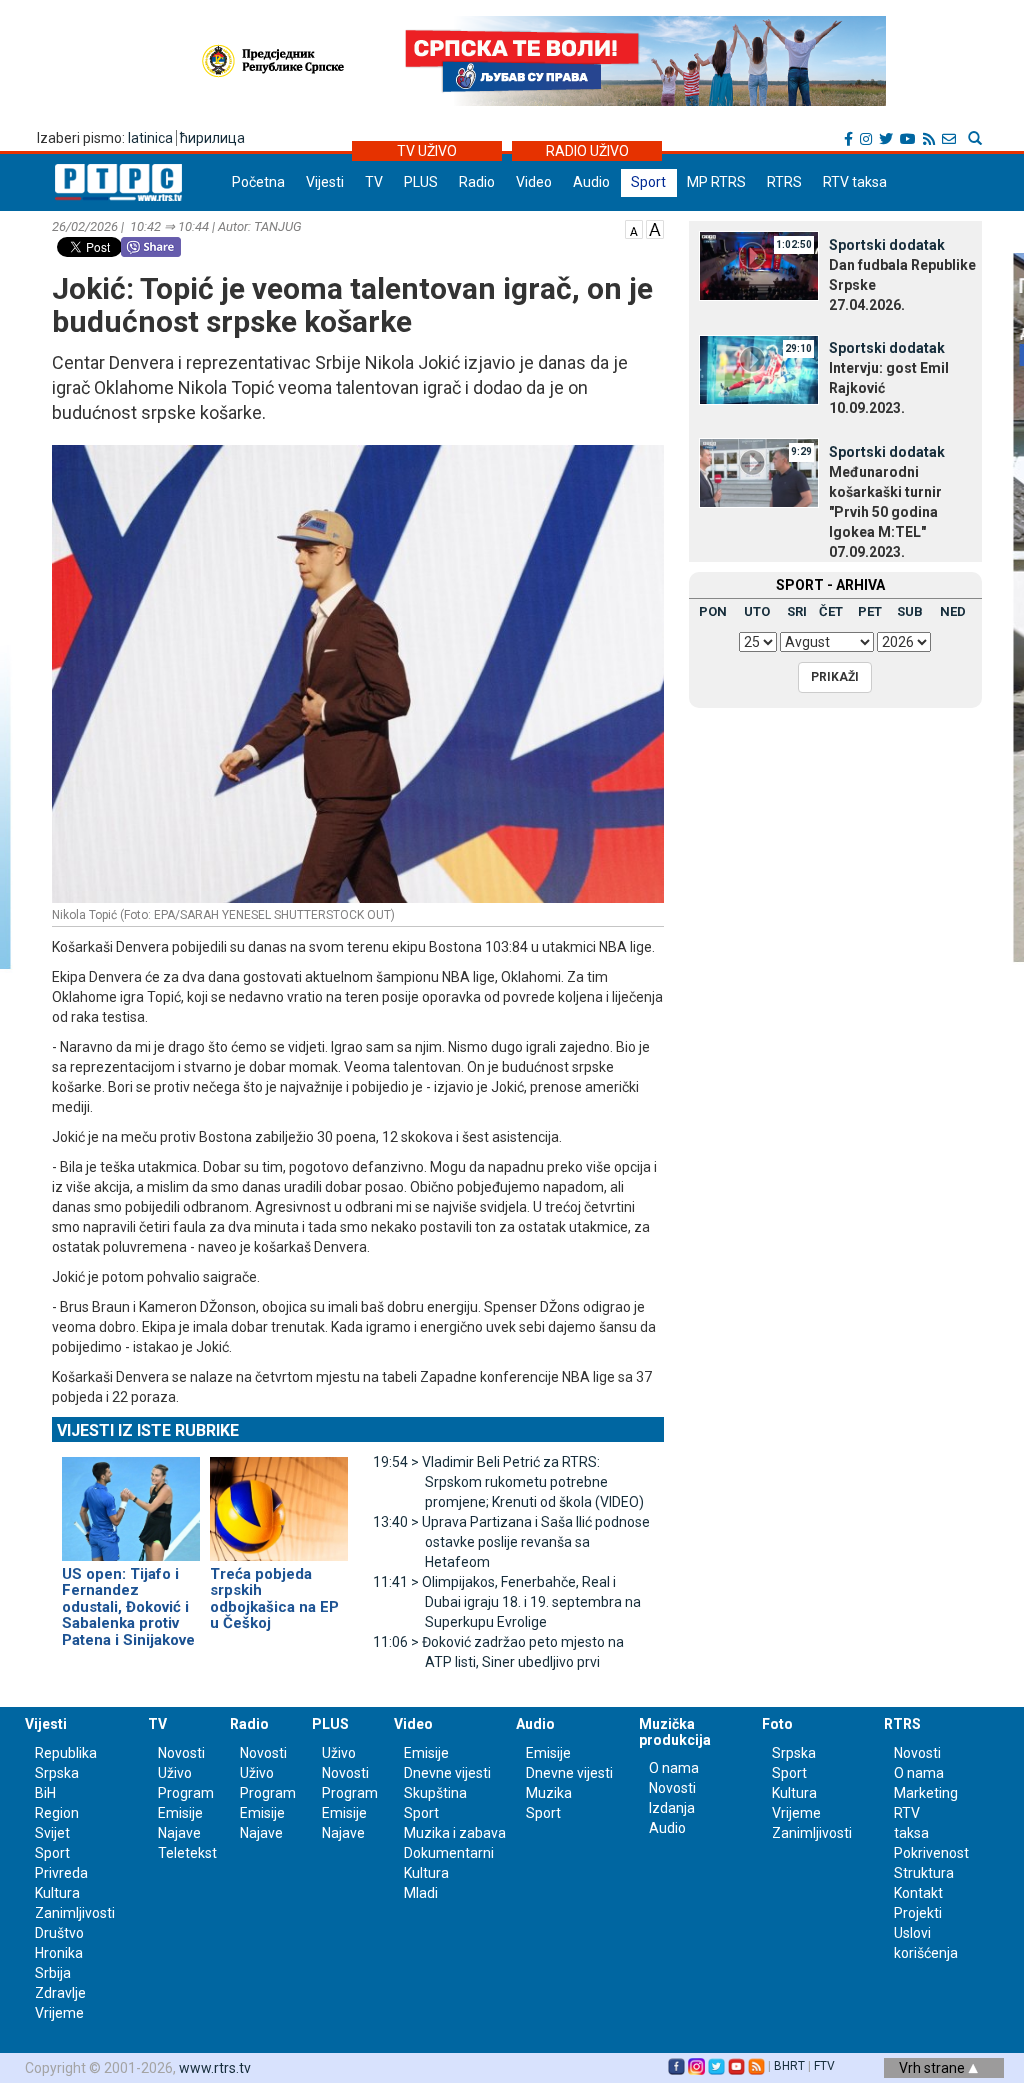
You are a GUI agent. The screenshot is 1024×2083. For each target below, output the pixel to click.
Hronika (59, 1953)
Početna (258, 182)
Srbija (53, 1973)
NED (953, 611)
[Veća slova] (655, 228)
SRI (797, 611)
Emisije (180, 1813)
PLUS (421, 182)
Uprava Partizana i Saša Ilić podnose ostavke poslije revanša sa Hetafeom (511, 1542)
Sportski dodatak (887, 245)
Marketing (926, 1793)
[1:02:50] (759, 265)
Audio (591, 182)
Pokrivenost (931, 1853)
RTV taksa (855, 182)
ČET (831, 611)
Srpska (794, 1753)
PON (713, 611)
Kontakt (918, 1893)
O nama (674, 1768)
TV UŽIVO (427, 151)
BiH (45, 1793)
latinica (150, 138)
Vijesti (325, 182)
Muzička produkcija (675, 1731)
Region (57, 1813)
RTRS (784, 182)
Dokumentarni (449, 1853)
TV (374, 182)
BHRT (789, 2066)
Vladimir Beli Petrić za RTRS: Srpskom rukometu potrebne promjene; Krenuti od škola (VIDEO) (508, 1482)
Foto (777, 1724)
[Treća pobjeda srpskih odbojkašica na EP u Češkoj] (279, 1500)
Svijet (52, 1833)
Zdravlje (60, 1993)
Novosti (181, 1753)
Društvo (59, 1933)
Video (534, 182)
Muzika (549, 1793)
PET (870, 611)
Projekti (918, 1913)
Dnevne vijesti (447, 1773)
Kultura (57, 1893)
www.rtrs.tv (215, 2068)
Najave (179, 1833)
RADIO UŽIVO (587, 151)
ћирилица (212, 138)
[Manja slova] (634, 228)
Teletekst (187, 1853)
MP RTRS (716, 182)
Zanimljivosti (75, 1913)
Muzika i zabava (455, 1833)
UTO (757, 611)
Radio (477, 182)
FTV (824, 2066)
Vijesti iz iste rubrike (148, 1430)
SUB (910, 611)
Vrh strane (933, 2068)
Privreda (61, 1873)
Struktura (924, 1873)
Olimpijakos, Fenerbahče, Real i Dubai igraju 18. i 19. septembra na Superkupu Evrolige (507, 1602)
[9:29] (759, 472)
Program (186, 1793)
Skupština (435, 1793)
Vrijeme (59, 2013)
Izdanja (672, 1808)
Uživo (175, 1773)
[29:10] (759, 368)
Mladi (421, 1893)
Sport (648, 182)
